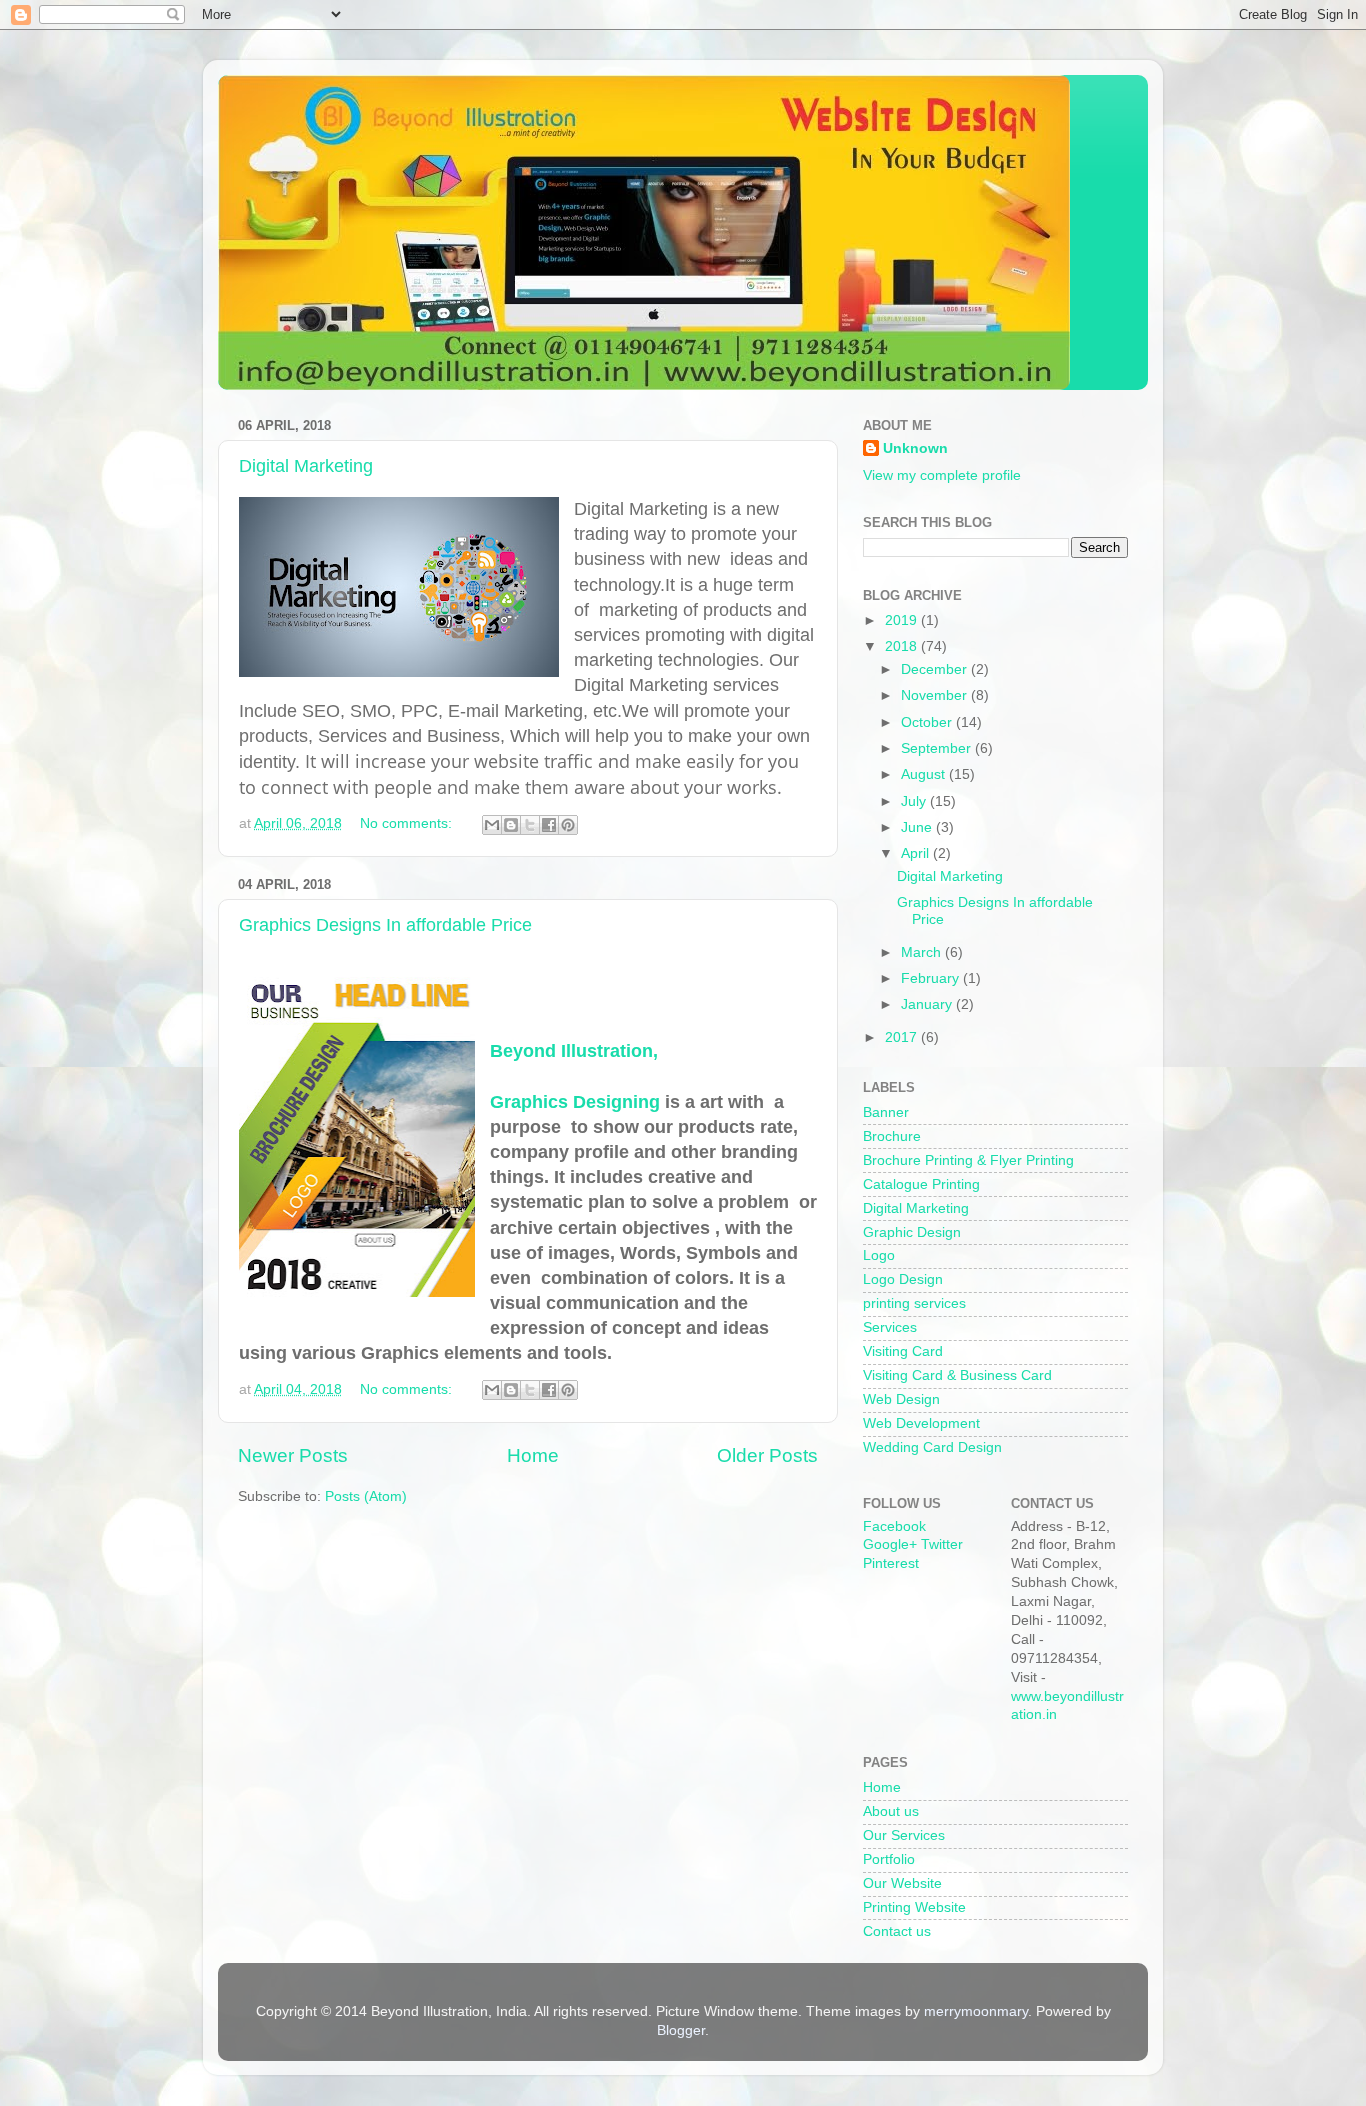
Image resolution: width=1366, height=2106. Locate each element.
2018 (903, 646)
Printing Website (914, 1907)
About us (891, 1811)
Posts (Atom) (366, 1496)
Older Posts (767, 1455)
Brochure (892, 1136)
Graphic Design (912, 1232)
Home (533, 1455)
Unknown (915, 448)
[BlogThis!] (511, 825)
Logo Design (903, 1279)
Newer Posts (293, 1455)
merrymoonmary (976, 2011)
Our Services (904, 1835)
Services (890, 1327)
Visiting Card (903, 1351)
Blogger (681, 2030)
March (923, 952)
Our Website (902, 1883)
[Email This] (492, 825)
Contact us (897, 1931)
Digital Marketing (306, 466)
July (915, 801)
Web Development (921, 1423)
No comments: (408, 823)
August (925, 774)
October (928, 722)
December (936, 669)
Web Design (901, 1399)
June (918, 827)
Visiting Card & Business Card (957, 1375)
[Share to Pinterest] (568, 825)
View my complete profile (942, 475)
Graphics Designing (575, 1102)
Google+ (890, 1544)
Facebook (894, 1526)
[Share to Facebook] (549, 825)
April (917, 853)
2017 (903, 1037)
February (932, 978)
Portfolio (889, 1859)
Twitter (942, 1544)
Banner (886, 1112)
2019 (903, 620)
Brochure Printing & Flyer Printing (968, 1160)
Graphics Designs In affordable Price (385, 925)
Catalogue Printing (921, 1184)
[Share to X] (530, 825)
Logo (879, 1255)
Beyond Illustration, (574, 1051)
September (938, 748)
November (936, 695)
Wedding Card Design (932, 1447)
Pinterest (891, 1563)
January (928, 1004)
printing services (914, 1303)
